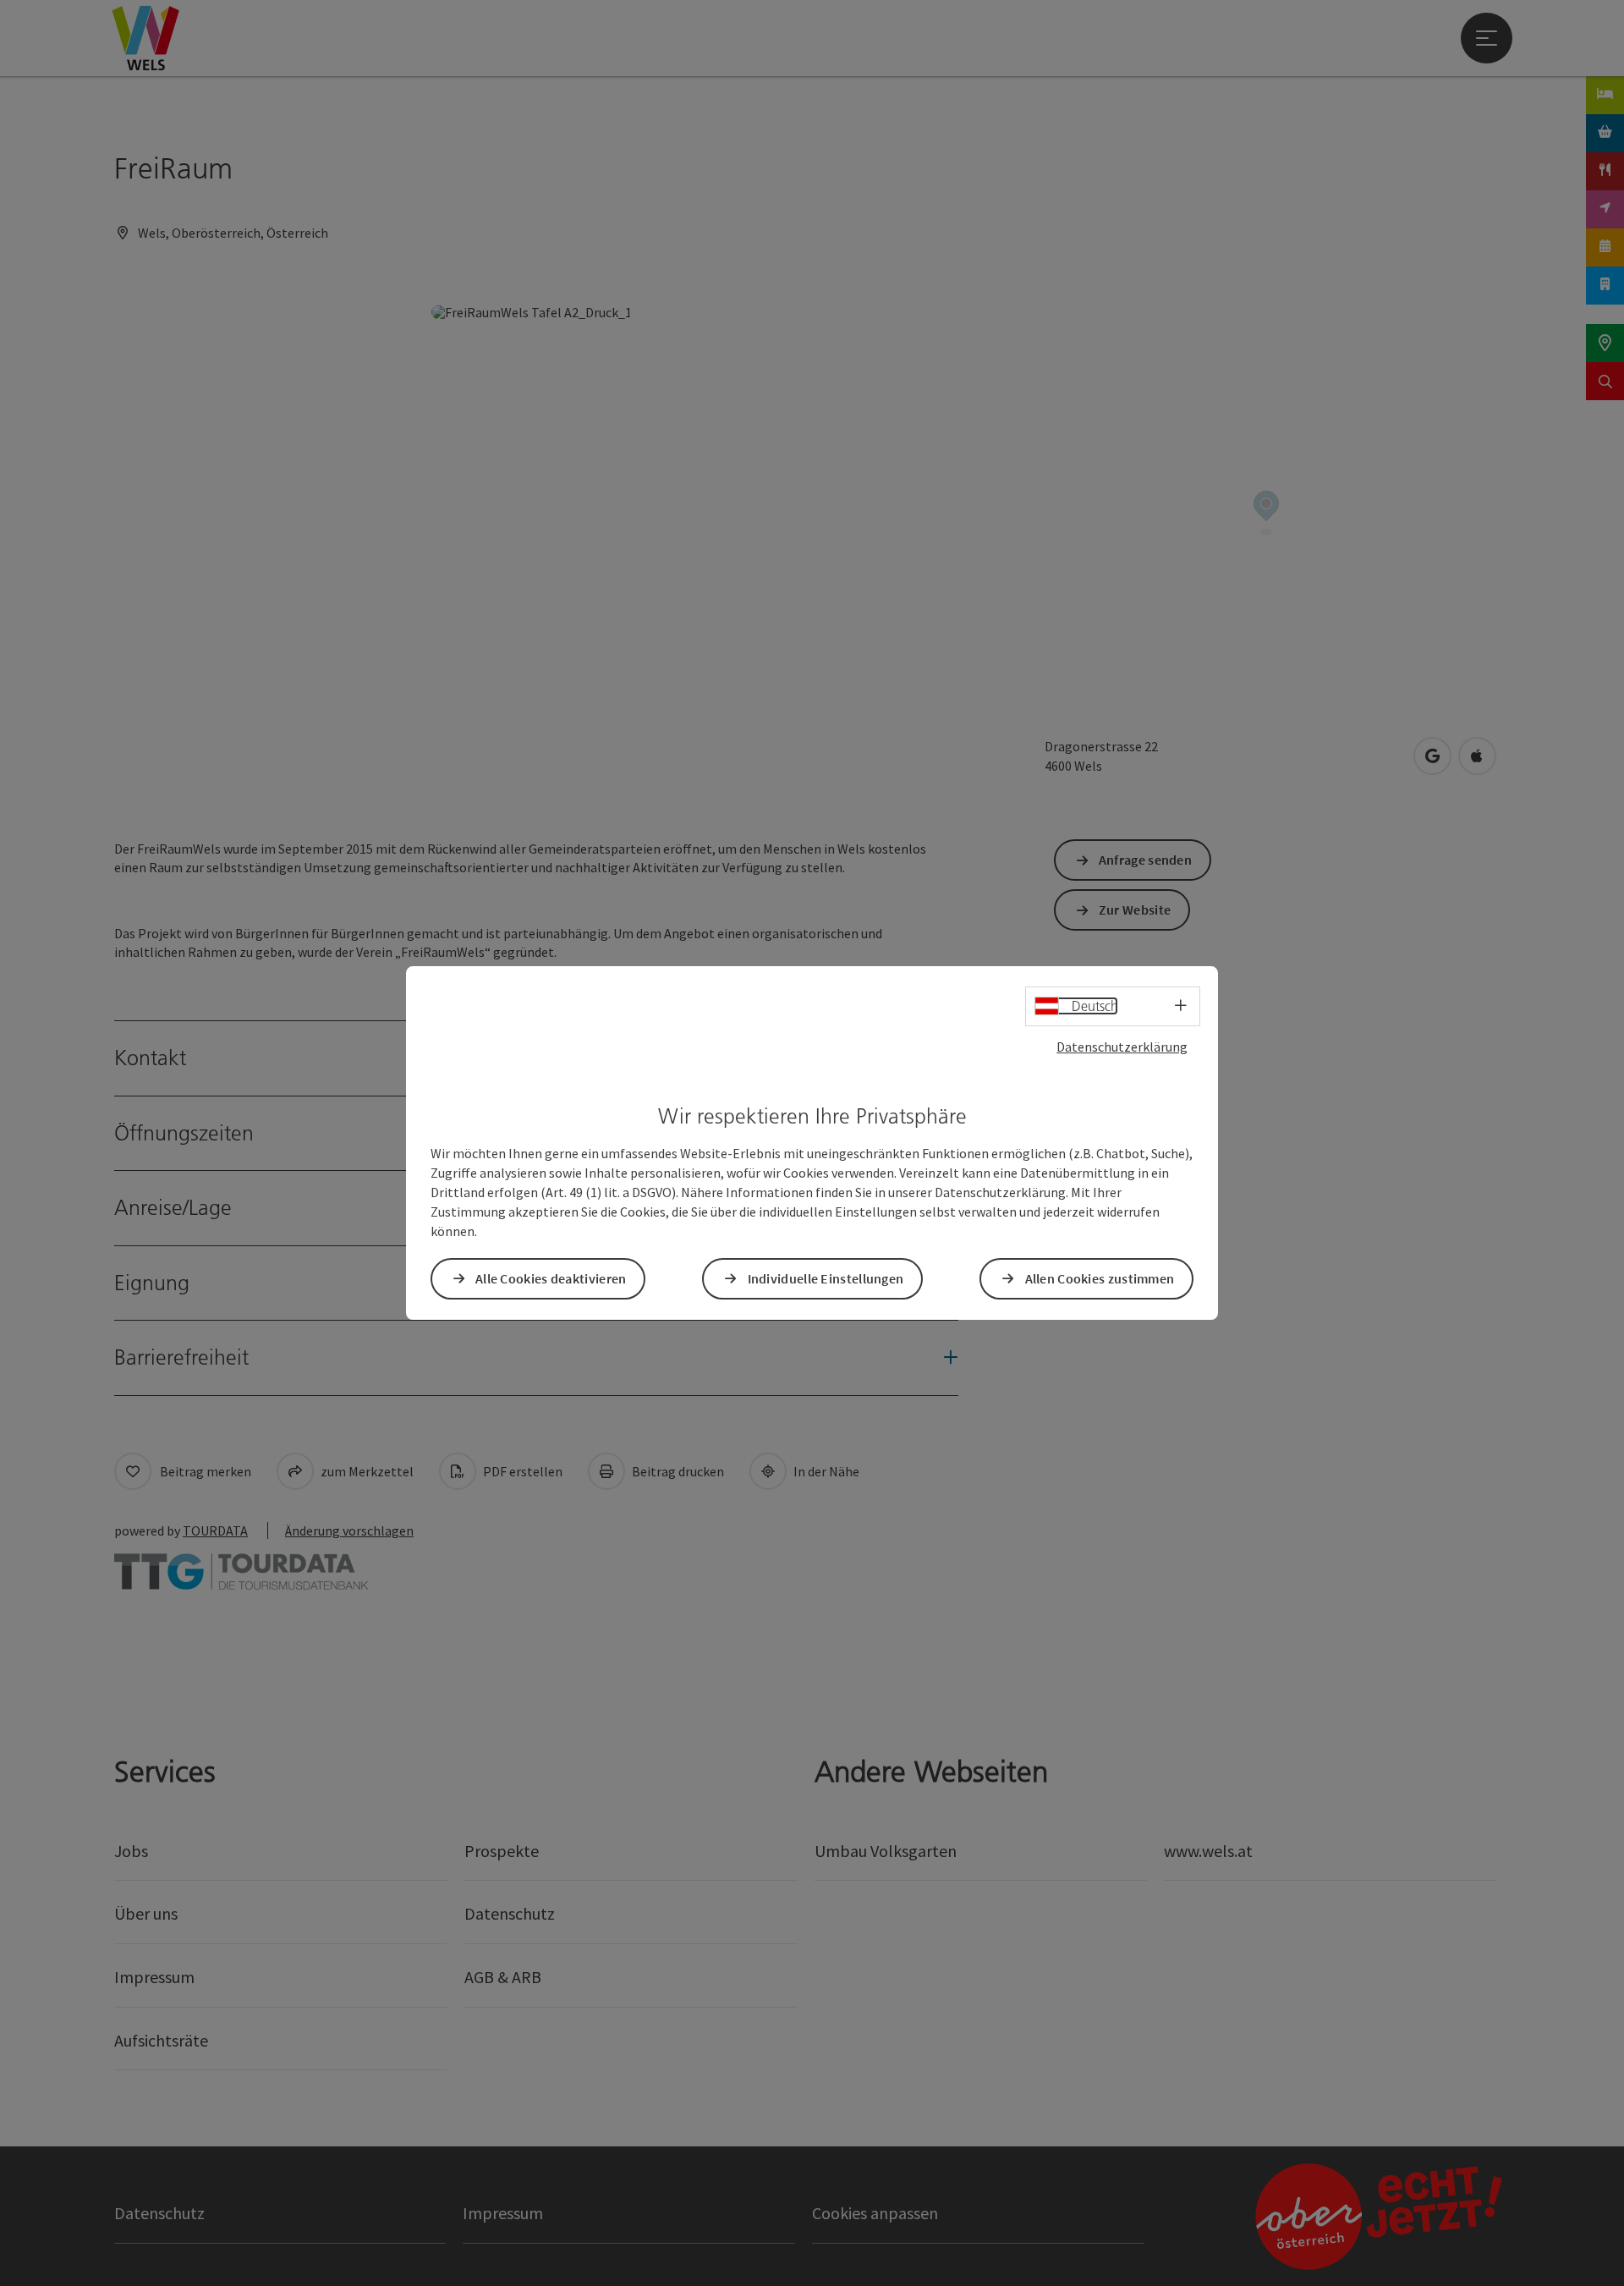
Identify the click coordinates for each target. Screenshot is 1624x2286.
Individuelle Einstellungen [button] (826, 1278)
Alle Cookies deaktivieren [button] (551, 1278)
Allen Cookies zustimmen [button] (1100, 1278)
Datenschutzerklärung (1122, 1047)
